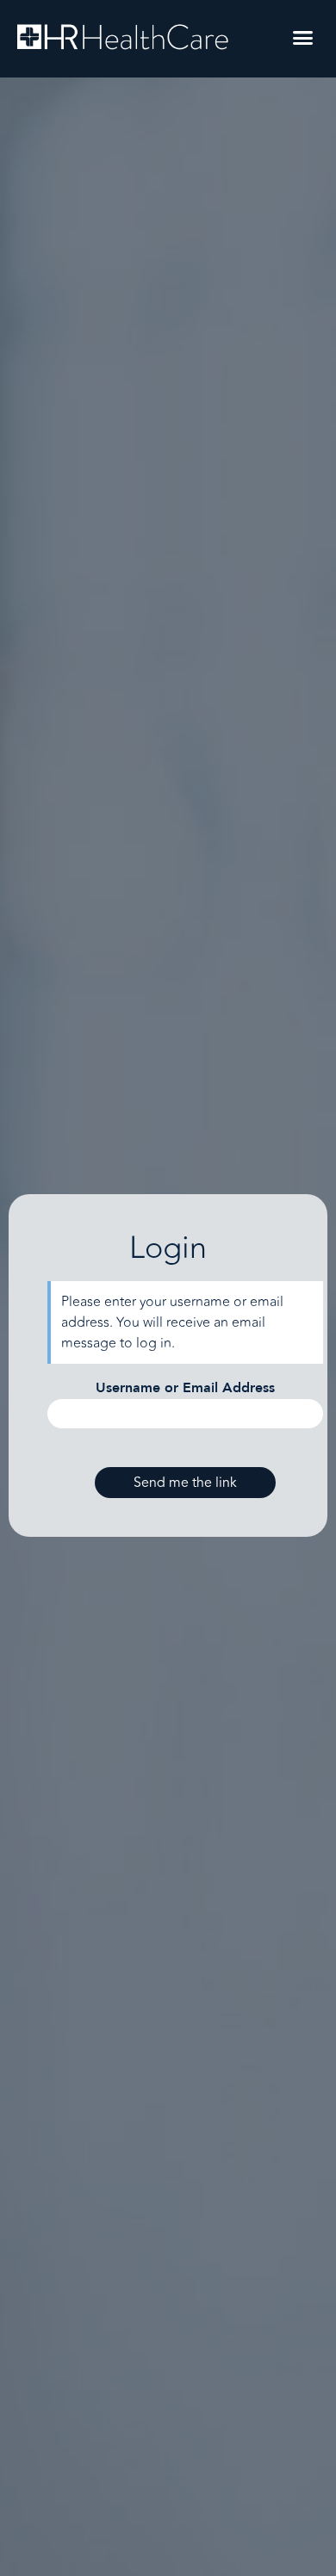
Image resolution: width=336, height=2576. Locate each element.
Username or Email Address (185, 1388)
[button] (303, 38)
